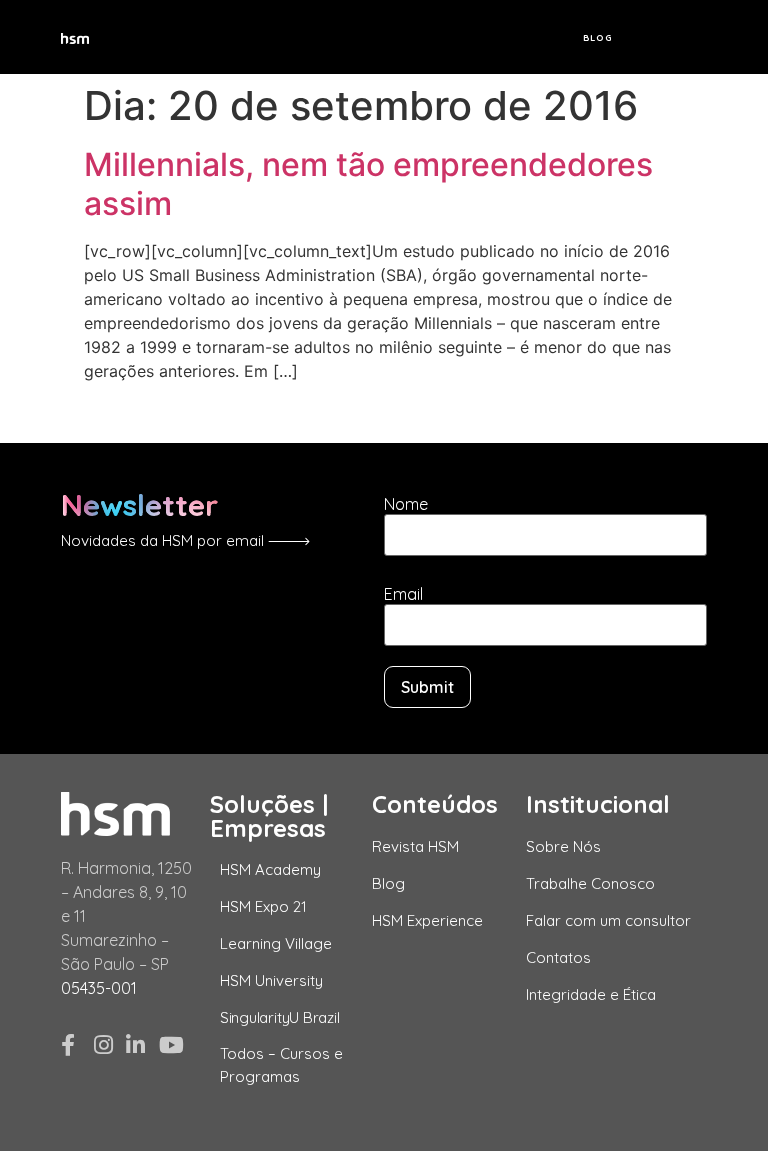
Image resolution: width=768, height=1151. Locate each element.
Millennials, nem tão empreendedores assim (368, 183)
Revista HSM (415, 846)
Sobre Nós (563, 846)
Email (403, 594)
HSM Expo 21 (263, 906)
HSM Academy (270, 869)
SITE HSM (673, 37)
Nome (406, 504)
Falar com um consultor (608, 920)
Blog (598, 37)
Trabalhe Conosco (590, 883)
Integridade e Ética (591, 994)
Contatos (558, 957)
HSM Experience (427, 920)
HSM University (271, 980)
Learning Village (276, 943)
